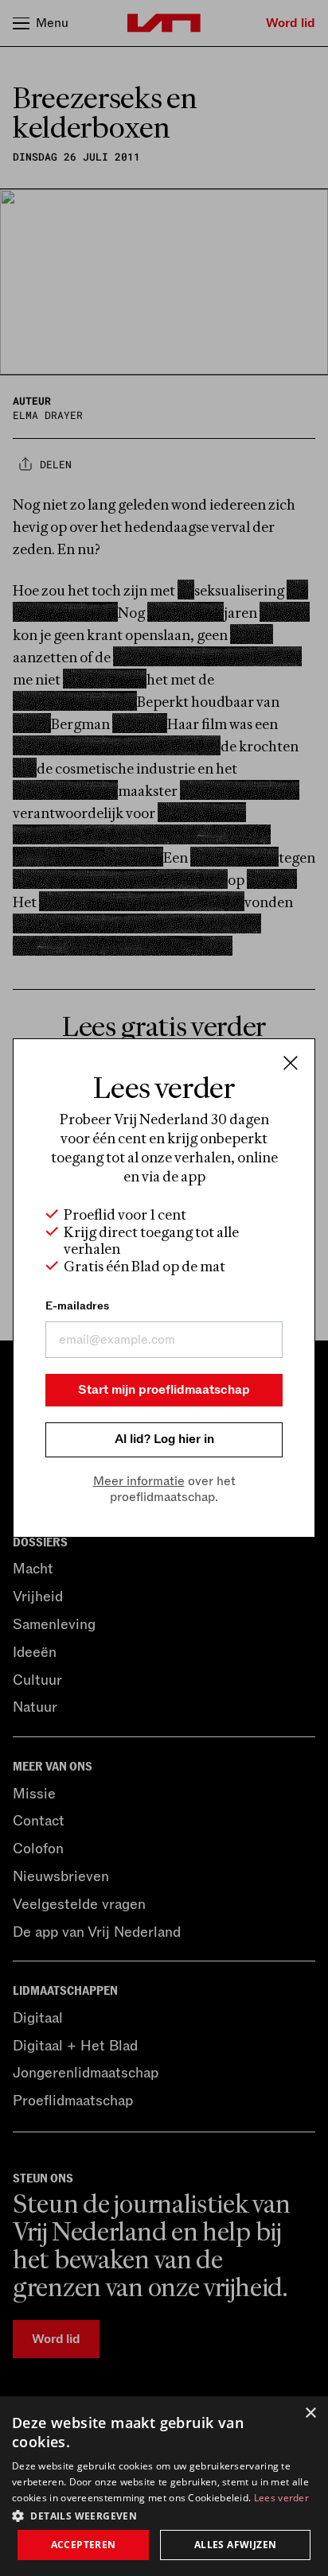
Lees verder (281, 2498)
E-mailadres (77, 1306)
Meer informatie (139, 1481)
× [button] (310, 2413)
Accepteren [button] (84, 2545)
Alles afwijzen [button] (236, 2545)
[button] (164, 2515)
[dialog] (164, 2486)
